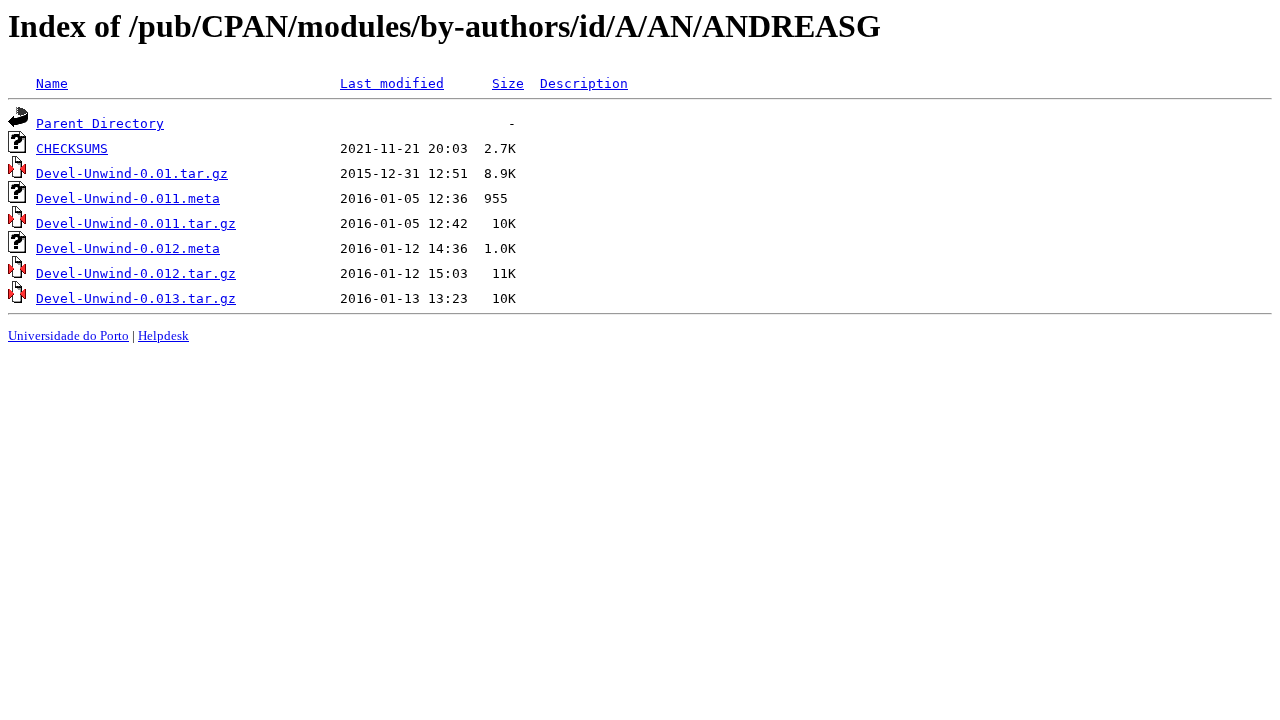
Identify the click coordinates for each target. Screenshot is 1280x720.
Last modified (392, 83)
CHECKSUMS (72, 148)
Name (52, 83)
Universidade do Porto (68, 335)
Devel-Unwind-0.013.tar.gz (136, 298)
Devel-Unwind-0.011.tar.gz (136, 223)
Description (584, 83)
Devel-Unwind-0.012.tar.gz (136, 273)
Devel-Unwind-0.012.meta (128, 248)
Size (508, 83)
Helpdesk (163, 335)
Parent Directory (100, 123)
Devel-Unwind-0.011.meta (128, 198)
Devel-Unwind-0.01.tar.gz (132, 173)
